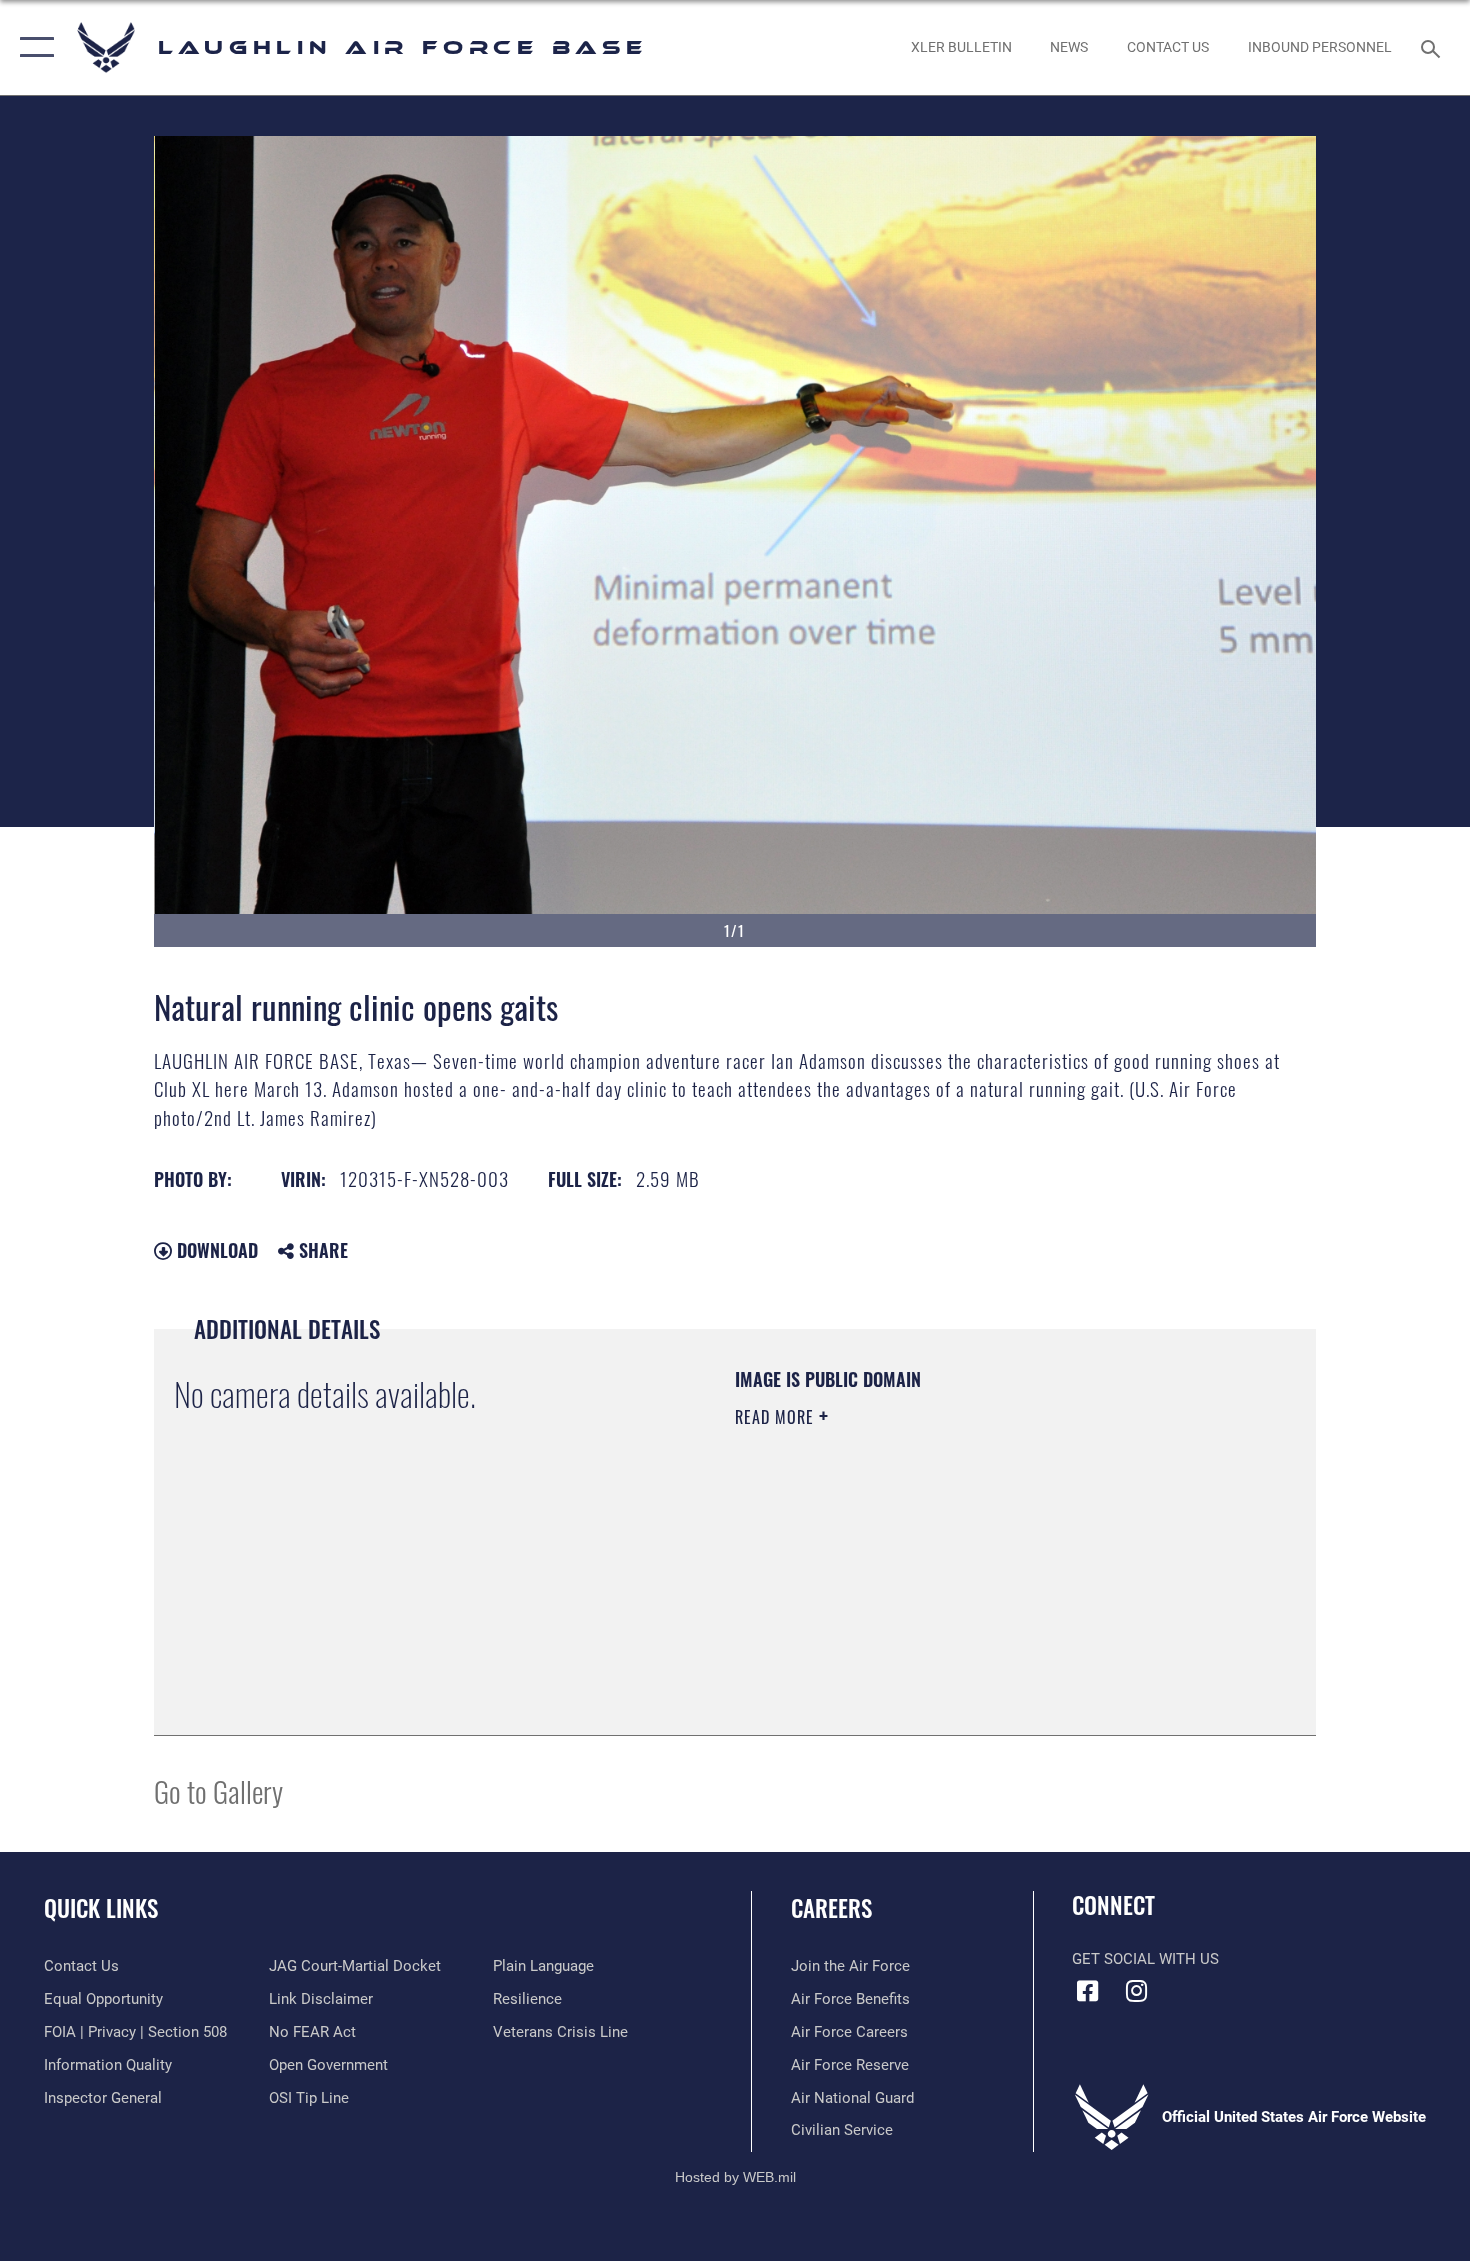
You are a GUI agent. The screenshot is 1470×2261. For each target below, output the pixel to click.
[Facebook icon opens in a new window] (1087, 1991)
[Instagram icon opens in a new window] (1137, 1991)
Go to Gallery (218, 1790)
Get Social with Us (1145, 1959)
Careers (831, 1908)
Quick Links (101, 1908)
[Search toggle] (1433, 47)
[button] (32, 47)
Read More (777, 1417)
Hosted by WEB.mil (735, 2177)
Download (215, 1250)
